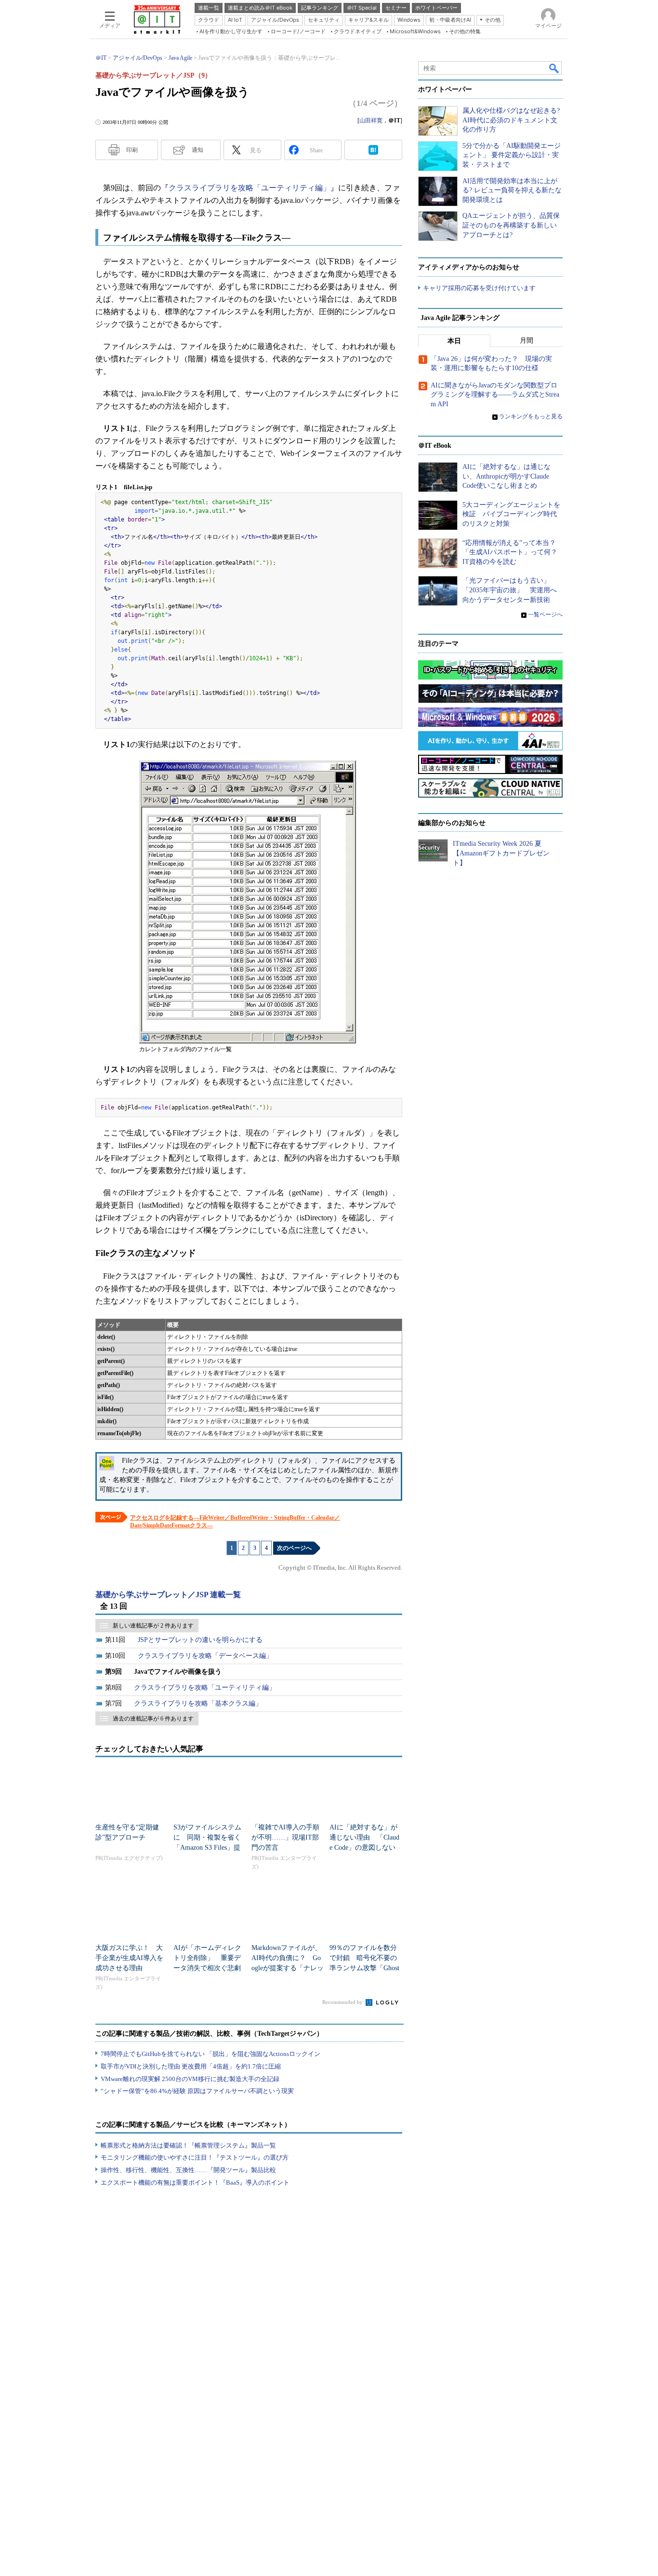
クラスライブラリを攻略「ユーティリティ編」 (250, 188)
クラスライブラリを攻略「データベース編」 (205, 1656)
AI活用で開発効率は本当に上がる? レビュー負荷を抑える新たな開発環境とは (512, 190)
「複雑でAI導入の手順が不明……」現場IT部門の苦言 (285, 1837)
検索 (554, 68)
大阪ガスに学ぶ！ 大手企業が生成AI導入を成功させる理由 (129, 1958)
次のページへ (294, 1548)
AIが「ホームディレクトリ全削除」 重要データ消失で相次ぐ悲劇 (207, 1958)
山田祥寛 (371, 120)
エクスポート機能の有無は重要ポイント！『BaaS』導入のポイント (195, 2182)
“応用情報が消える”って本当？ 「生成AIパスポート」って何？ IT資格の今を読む (513, 552)
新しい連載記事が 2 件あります (153, 1626)
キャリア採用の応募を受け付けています (479, 288)
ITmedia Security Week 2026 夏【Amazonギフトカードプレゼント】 (501, 853)
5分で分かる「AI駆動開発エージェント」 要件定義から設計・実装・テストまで (512, 155)
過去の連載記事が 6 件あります (153, 1719)
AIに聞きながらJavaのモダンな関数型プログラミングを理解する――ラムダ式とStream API (495, 395)
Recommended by (343, 2002)
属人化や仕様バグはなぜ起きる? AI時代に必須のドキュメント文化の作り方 (511, 120)
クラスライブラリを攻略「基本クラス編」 (198, 1703)
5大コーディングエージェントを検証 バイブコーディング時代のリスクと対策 (511, 514)
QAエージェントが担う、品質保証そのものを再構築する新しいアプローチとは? (511, 225)
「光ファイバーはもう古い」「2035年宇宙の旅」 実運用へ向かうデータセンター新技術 (510, 590)
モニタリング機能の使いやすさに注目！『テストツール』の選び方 (195, 2157)
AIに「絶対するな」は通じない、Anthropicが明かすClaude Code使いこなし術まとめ (507, 476)
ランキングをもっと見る (531, 416)
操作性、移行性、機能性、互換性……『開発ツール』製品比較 (188, 2170)
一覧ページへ (545, 614)
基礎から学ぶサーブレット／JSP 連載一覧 (168, 1595)
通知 (197, 150)
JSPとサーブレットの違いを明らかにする (200, 1640)
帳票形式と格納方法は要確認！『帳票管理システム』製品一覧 (188, 2145)
